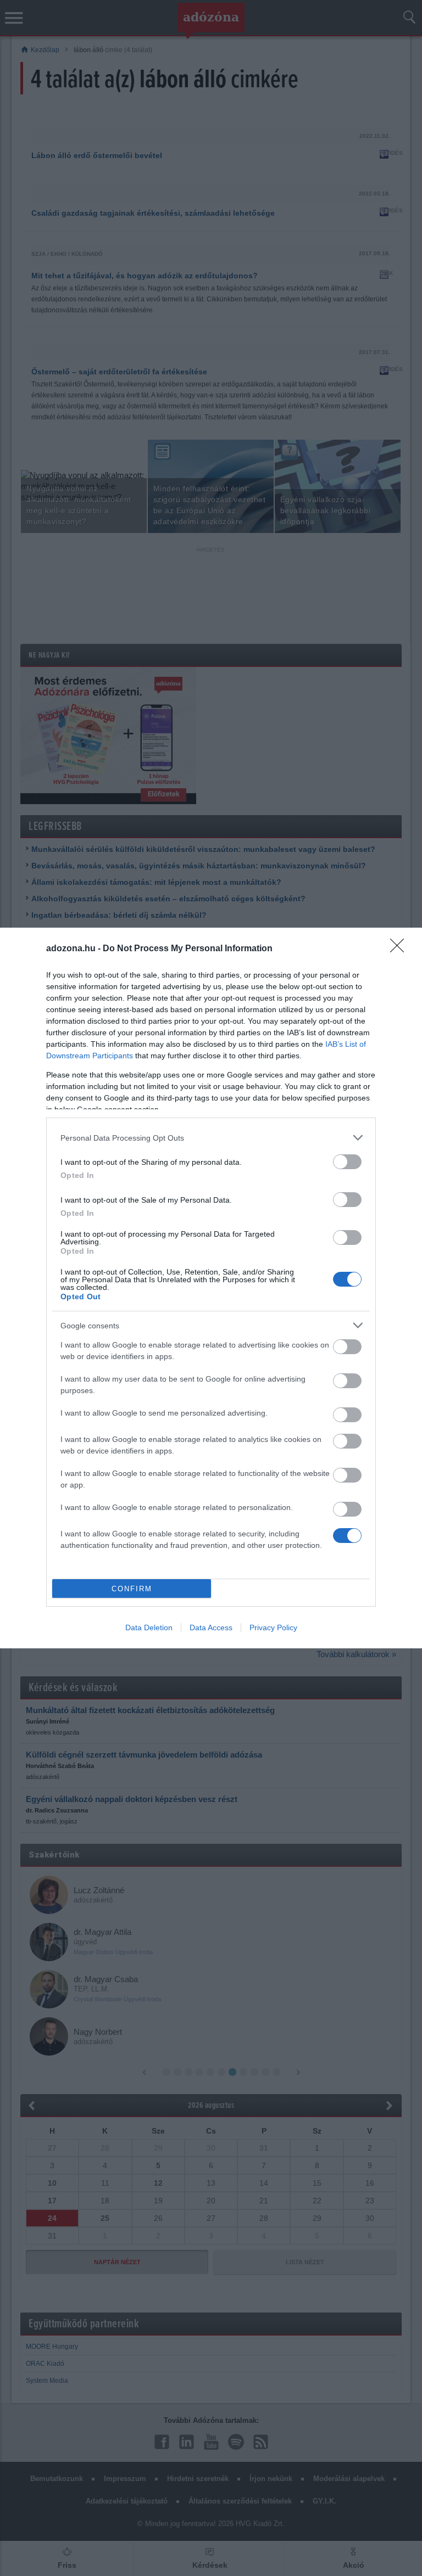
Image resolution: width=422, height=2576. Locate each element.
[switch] (347, 1162)
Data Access (211, 1627)
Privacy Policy (273, 1627)
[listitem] (211, 1138)
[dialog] (211, 1288)
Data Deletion (149, 1627)
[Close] (401, 949)
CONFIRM (132, 1589)
